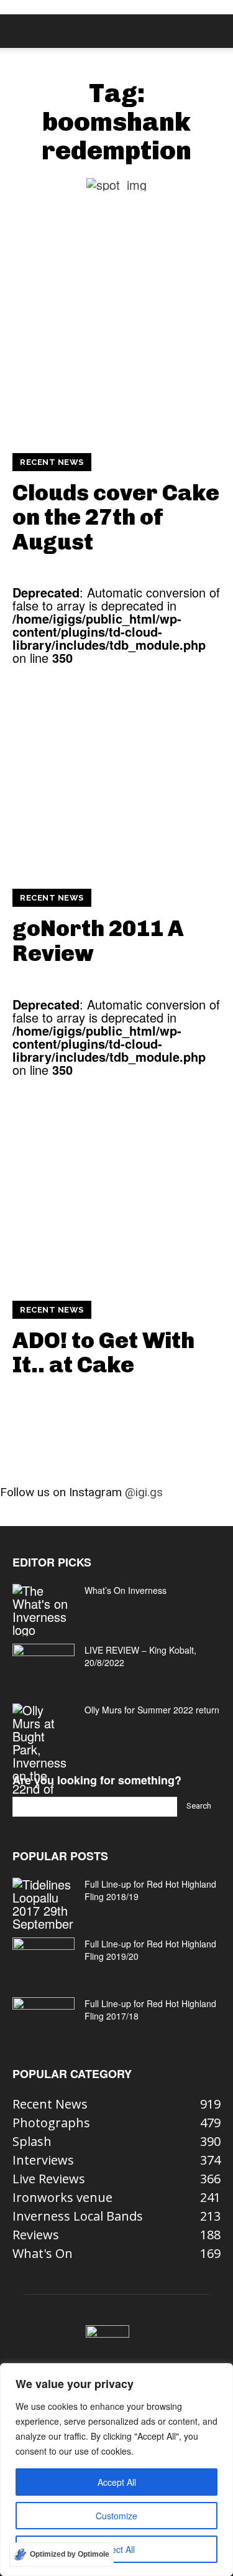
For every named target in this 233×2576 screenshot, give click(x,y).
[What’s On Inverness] (43, 1610)
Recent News (52, 462)
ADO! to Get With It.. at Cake (103, 1353)
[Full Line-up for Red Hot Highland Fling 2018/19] (43, 1904)
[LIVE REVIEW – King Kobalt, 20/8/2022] (43, 1665)
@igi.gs (144, 1492)
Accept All (117, 2482)
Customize (116, 2516)
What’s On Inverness (126, 1590)
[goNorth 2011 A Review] (116, 768)
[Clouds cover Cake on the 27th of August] (116, 333)
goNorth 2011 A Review (98, 941)
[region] (116, 2470)
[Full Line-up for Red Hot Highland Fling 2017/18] (43, 2019)
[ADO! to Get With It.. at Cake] (116, 1180)
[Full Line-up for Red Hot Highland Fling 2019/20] (43, 1959)
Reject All (116, 2549)
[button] (21, 31)
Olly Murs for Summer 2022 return (152, 1710)
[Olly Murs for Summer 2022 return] (43, 1756)
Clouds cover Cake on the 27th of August (116, 517)
